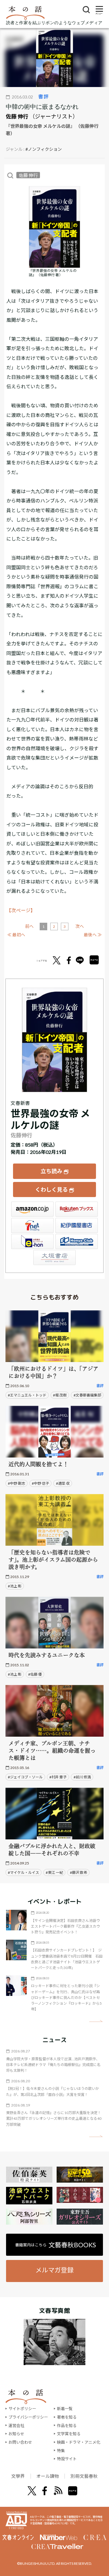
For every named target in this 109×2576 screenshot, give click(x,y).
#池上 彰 (15, 1586)
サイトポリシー (22, 2409)
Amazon (32, 1209)
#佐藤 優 (35, 1674)
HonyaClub (77, 1241)
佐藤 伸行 (17, 116)
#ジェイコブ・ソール (25, 1777)
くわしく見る (51, 1190)
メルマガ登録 (54, 2270)
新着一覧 (65, 2409)
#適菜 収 (63, 1483)
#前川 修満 (82, 1777)
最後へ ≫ (93, 935)
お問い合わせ (20, 2442)
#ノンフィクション (44, 149)
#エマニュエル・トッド (27, 1395)
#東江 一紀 (54, 1872)
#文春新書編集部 (87, 1395)
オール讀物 (48, 2476)
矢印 (96, 2021)
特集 (61, 2451)
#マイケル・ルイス (23, 1872)
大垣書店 (54, 1257)
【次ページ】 (21, 910)
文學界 (18, 2476)
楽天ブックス (77, 1209)
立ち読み (51, 1171)
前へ (29, 926)
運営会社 (16, 2426)
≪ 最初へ (16, 935)
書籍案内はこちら (56, 2245)
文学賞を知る (69, 2434)
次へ (80, 926)
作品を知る (67, 2426)
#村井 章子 (58, 1777)
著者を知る (67, 2417)
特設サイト (67, 2459)
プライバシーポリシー (28, 2417)
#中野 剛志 (17, 1483)
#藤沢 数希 (79, 1872)
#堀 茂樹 (60, 1395)
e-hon (32, 1241)
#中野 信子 (40, 1483)
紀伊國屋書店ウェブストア (77, 1225)
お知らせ (16, 2434)
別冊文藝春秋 (84, 2476)
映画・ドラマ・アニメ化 (79, 2442)
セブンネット (32, 1225)
